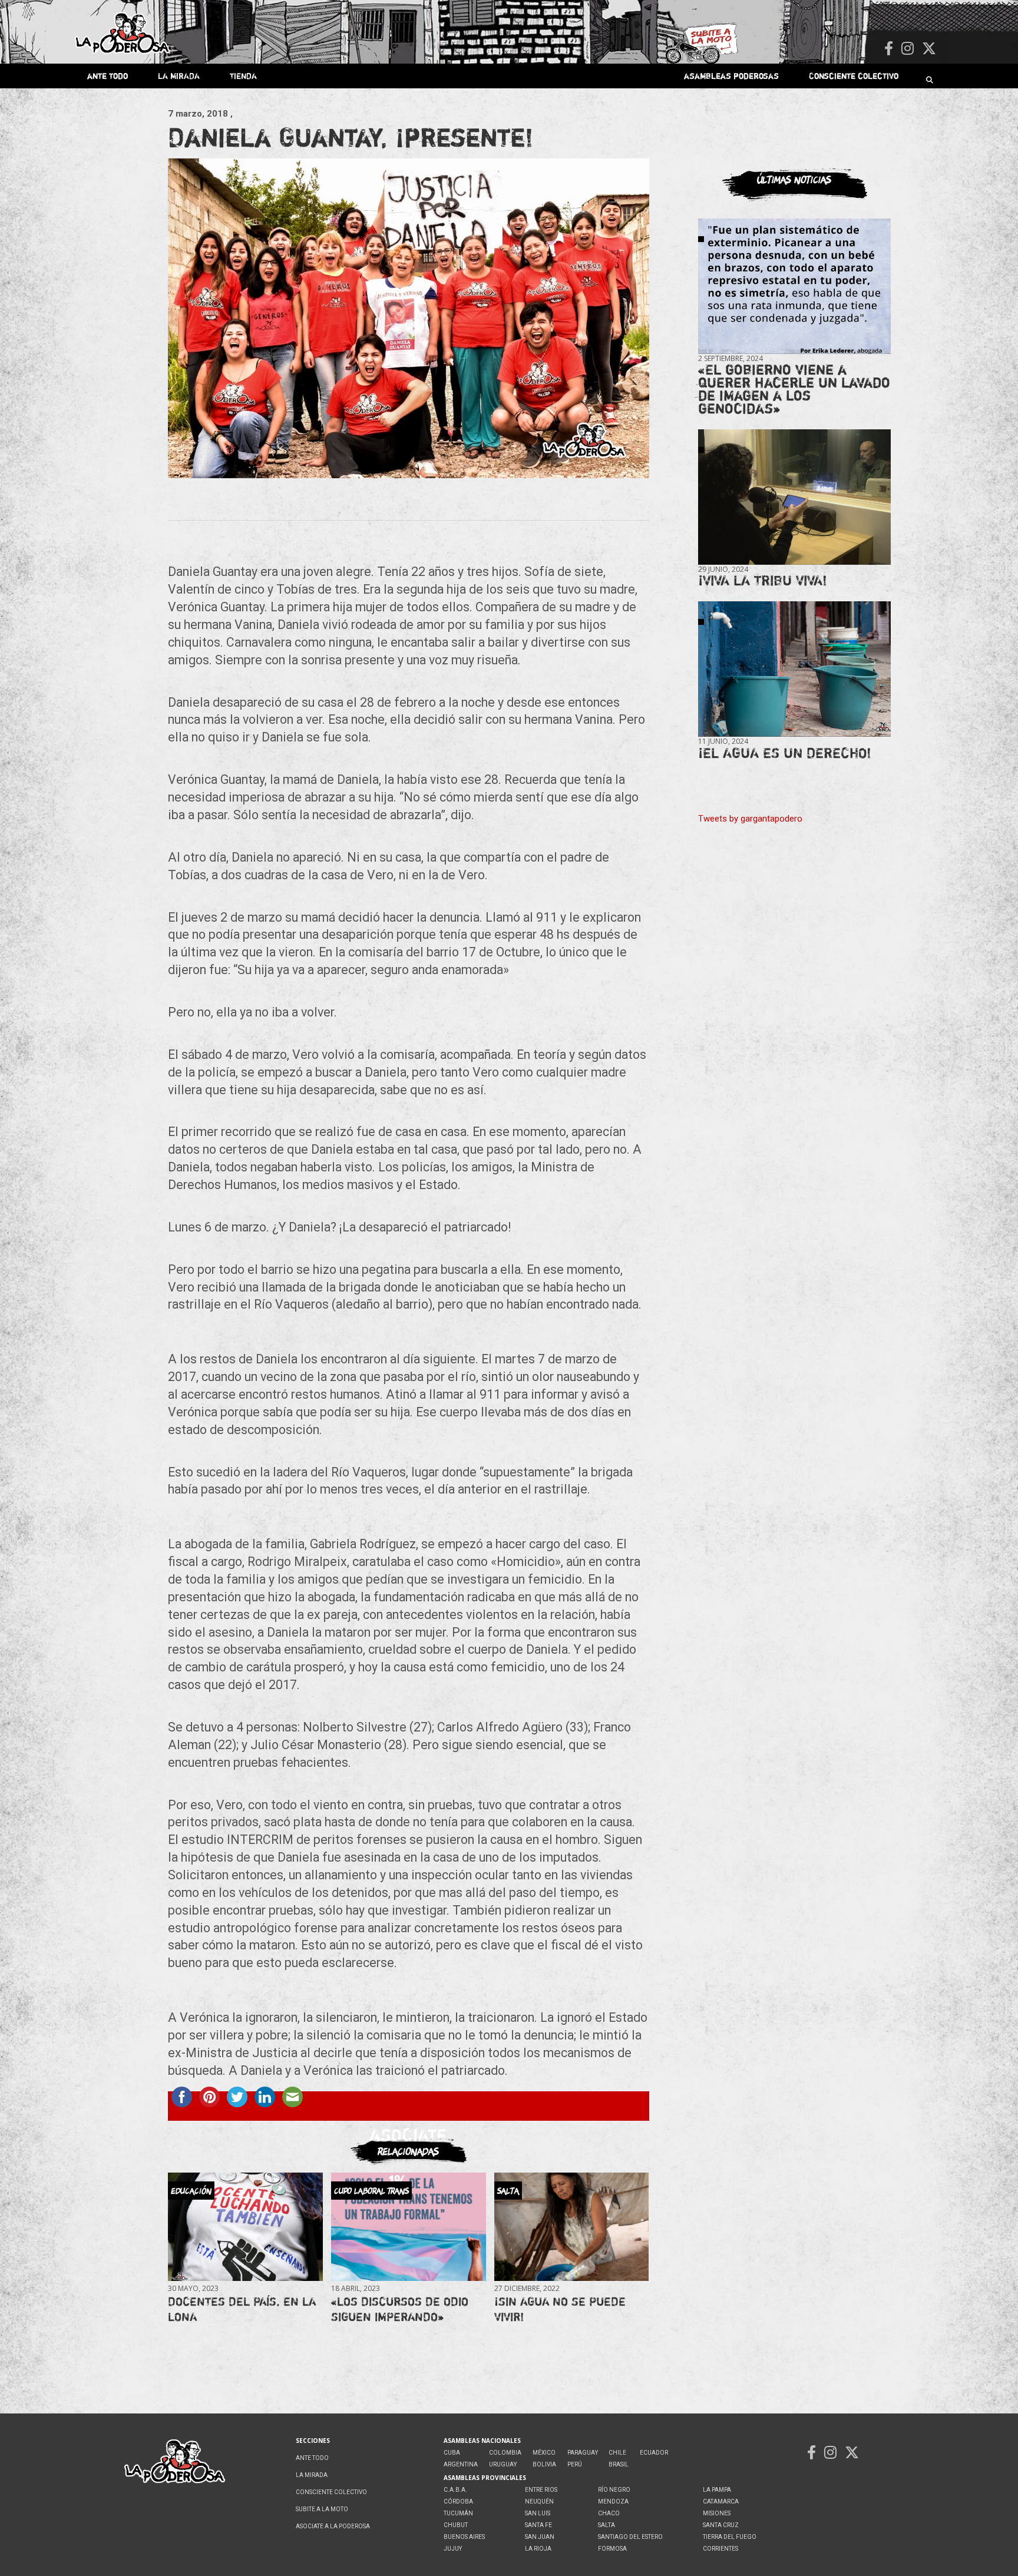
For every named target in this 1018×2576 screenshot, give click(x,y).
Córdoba (458, 2501)
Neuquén (539, 2501)
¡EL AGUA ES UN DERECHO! (785, 753)
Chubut (456, 2525)
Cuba (452, 2453)
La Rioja (538, 2549)
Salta (606, 2525)
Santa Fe (538, 2525)
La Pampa (717, 2490)
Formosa (612, 2549)
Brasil (619, 2464)
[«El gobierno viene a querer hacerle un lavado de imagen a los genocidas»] (794, 287)
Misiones (717, 2513)
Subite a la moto (322, 2509)
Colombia (505, 2453)
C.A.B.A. (455, 2490)
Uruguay (503, 2464)
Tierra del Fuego (730, 2537)
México (544, 2453)
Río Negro (614, 2490)
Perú (575, 2464)
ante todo (108, 76)
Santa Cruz (721, 2525)
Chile (617, 2453)
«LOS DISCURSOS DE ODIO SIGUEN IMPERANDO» (400, 2309)
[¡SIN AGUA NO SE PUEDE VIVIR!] (571, 2226)
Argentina (461, 2464)
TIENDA (243, 76)
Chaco (609, 2513)
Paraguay (583, 2453)
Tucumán (458, 2513)
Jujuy (453, 2549)
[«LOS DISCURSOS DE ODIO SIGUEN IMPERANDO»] (408, 2226)
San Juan (540, 2537)
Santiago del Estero (630, 2537)
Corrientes (720, 2549)
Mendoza (613, 2501)
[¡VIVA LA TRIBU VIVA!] (794, 497)
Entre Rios (541, 2490)
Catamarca (721, 2501)
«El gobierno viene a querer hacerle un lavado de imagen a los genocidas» (794, 389)
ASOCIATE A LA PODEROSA (333, 2526)
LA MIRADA (179, 76)
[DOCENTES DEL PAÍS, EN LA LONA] (245, 2226)
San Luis (538, 2513)
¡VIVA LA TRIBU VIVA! (763, 580)
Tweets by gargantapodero (750, 819)
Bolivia (544, 2464)
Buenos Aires (464, 2537)
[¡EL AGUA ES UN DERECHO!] (794, 669)
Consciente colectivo (854, 76)
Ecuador (654, 2453)
